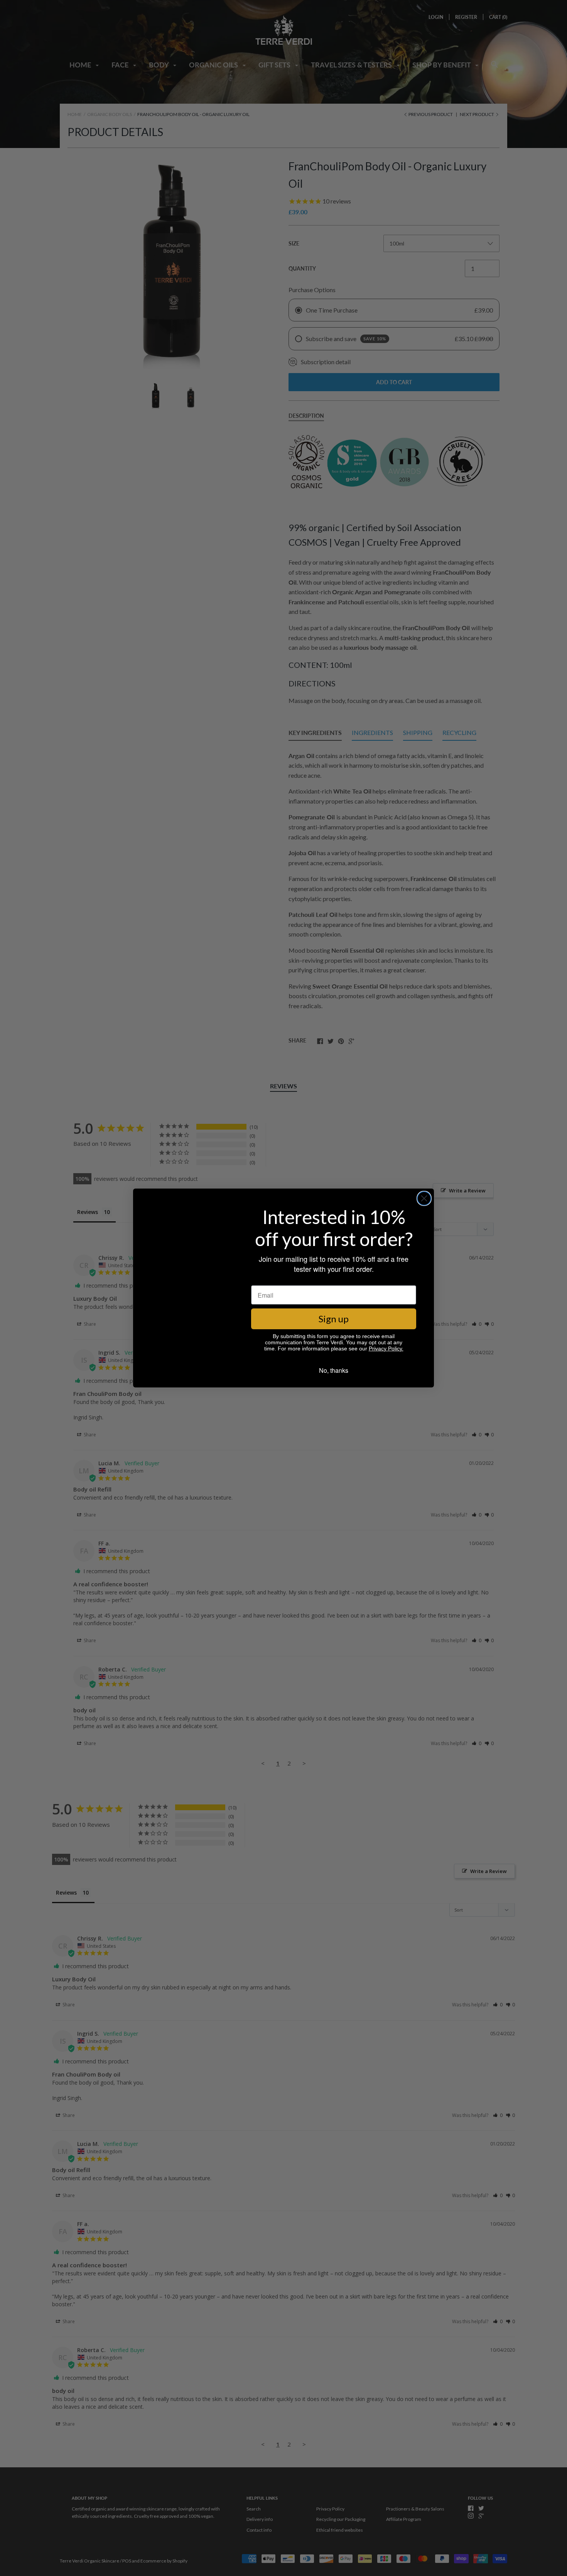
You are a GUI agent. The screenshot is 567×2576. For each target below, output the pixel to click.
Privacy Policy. (386, 1349)
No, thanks (334, 1371)
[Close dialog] (424, 1198)
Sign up (334, 1319)
